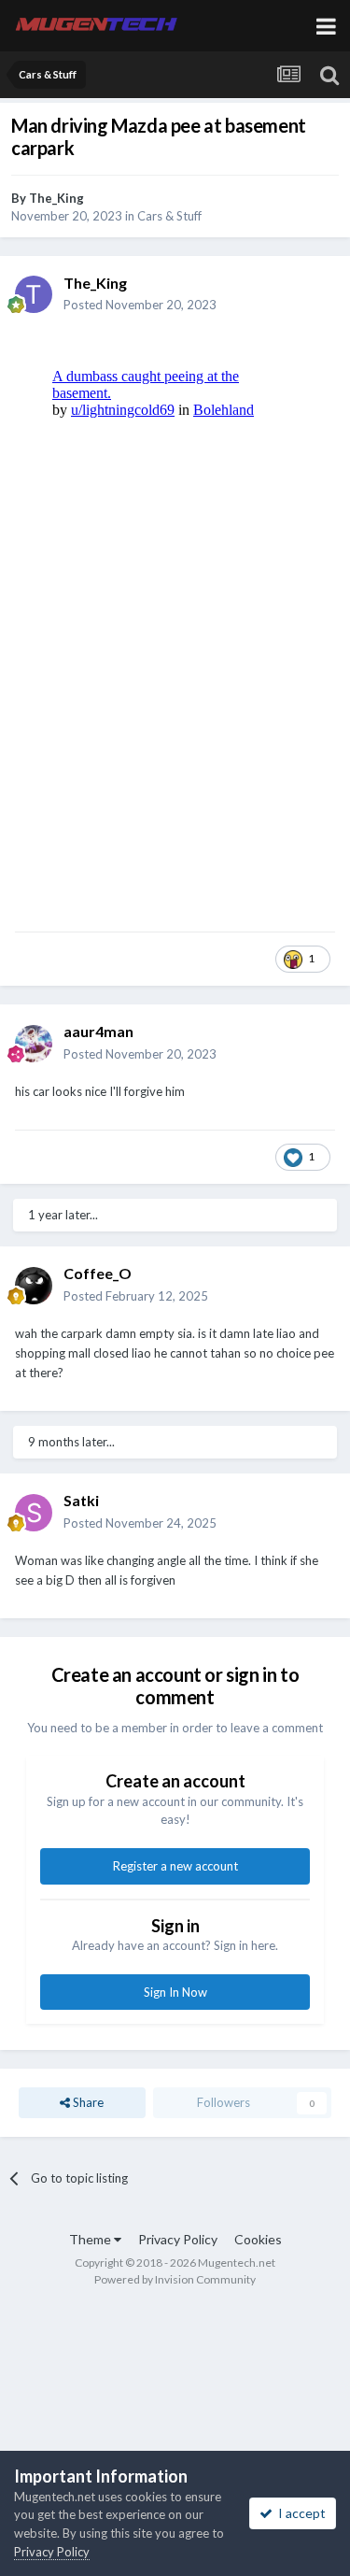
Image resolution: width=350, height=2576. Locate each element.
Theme (91, 2239)
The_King (56, 198)
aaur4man (98, 1031)
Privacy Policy (178, 2239)
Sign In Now (175, 1992)
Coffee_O (98, 1273)
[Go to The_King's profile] (34, 294)
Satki (81, 1500)
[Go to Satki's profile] (34, 1513)
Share (87, 2102)
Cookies (258, 2239)
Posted (140, 305)
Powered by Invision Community (175, 2279)
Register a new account (175, 1866)
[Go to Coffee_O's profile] (34, 1286)
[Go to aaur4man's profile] (34, 1044)
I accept (299, 2513)
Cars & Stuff (169, 216)
